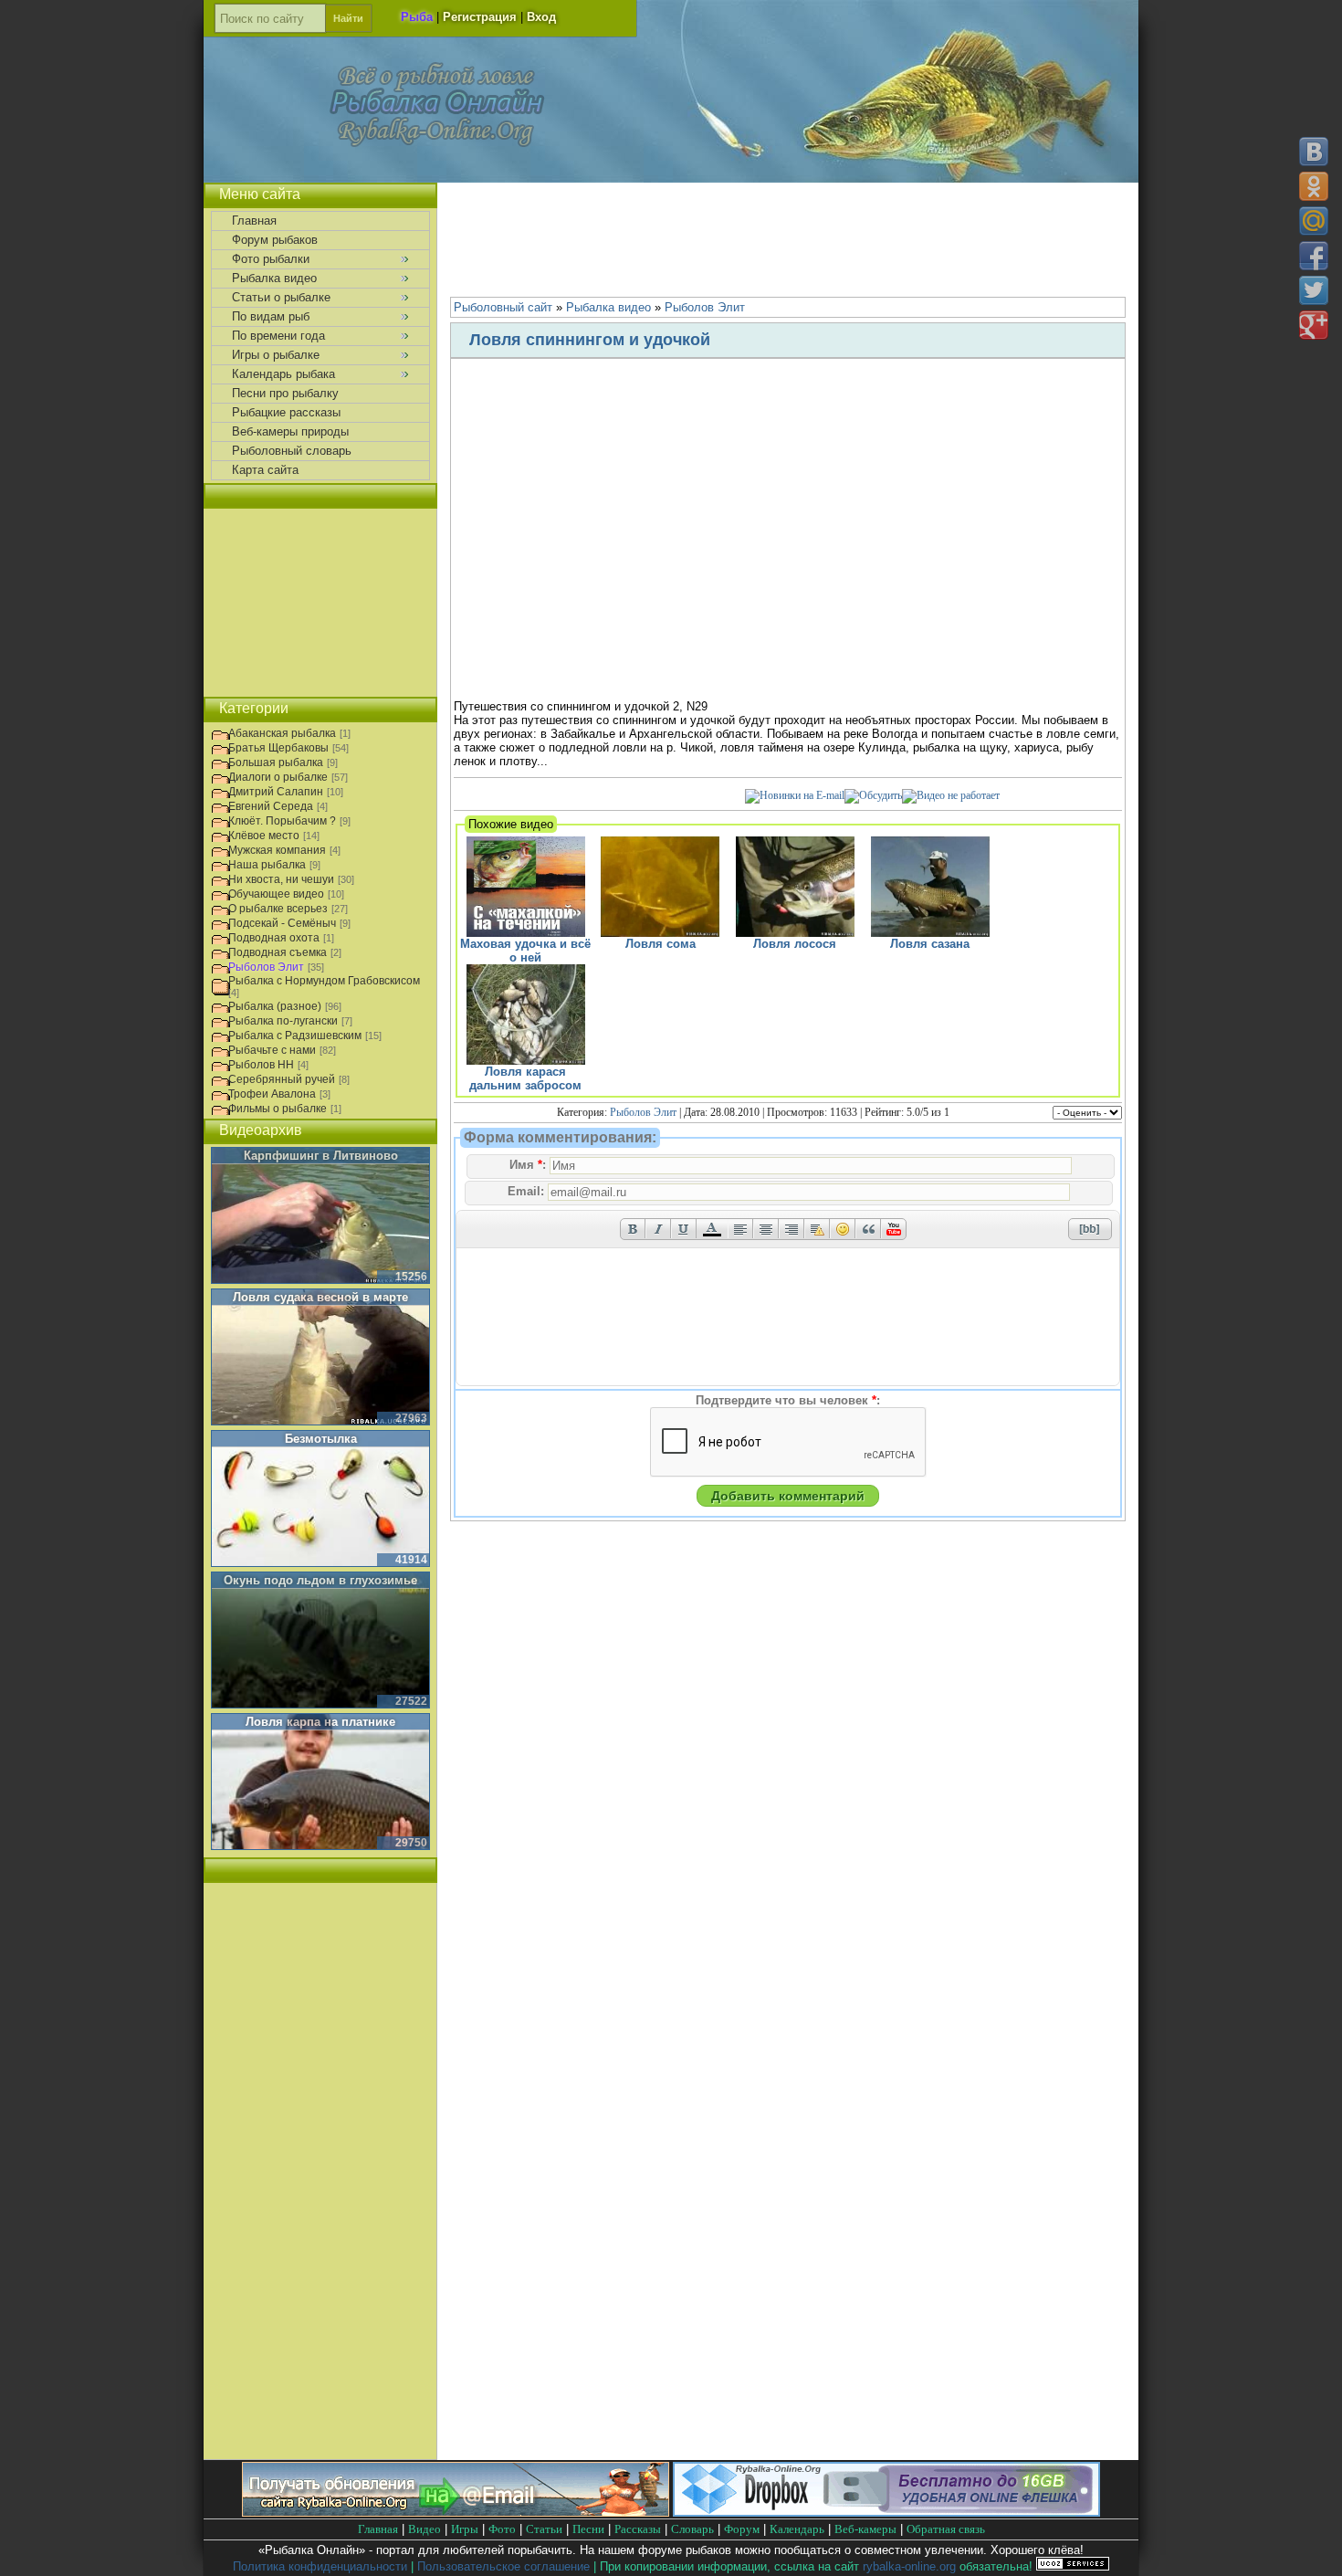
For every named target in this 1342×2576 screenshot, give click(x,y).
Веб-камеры (865, 2529)
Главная (254, 221)
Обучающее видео (276, 894)
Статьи (544, 2529)
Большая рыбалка (276, 762)
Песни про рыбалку (285, 393)
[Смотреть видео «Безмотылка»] (320, 1499)
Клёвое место (264, 836)
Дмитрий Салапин (276, 792)
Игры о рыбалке (276, 355)
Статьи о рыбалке (281, 297)
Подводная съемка (278, 952)
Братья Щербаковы (278, 748)
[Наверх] (1313, 2546)
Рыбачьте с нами (272, 1050)
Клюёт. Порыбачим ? (282, 821)
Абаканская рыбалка (282, 733)
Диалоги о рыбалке (278, 777)
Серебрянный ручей (282, 1079)
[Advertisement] (788, 237)
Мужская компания (277, 850)
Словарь (692, 2529)
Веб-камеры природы (290, 431)
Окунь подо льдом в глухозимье (320, 1580)
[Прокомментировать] (873, 795)
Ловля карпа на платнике (320, 1722)
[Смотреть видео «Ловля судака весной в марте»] (320, 1358)
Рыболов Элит (643, 1112)
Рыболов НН (261, 1065)
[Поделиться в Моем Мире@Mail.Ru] (1314, 221)
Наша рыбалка (267, 865)
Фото (502, 2529)
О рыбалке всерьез (278, 909)
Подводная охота (274, 938)
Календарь (797, 2529)
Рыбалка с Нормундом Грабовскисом (324, 981)
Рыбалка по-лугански (283, 1021)
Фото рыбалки (271, 259)
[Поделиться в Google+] (1314, 325)
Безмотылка (321, 1439)
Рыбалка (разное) (275, 1006)
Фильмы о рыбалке (278, 1109)
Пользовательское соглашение (503, 2566)
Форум (742, 2529)
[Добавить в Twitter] (1314, 290)
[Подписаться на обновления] (795, 795)
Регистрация (480, 17)
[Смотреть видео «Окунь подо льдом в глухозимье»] (320, 1641)
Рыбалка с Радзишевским (295, 1036)
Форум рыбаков (275, 240)
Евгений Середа (271, 806)
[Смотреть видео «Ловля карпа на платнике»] (320, 1782)
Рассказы (638, 2529)
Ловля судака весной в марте (320, 1297)
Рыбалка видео (274, 278)
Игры (465, 2529)
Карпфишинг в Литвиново (321, 1156)
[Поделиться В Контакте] (1314, 152)
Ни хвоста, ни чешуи (281, 879)
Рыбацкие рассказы (286, 412)
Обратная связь (946, 2529)
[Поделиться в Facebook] (1314, 256)
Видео (425, 2529)
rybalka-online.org (909, 2566)
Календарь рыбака (283, 374)
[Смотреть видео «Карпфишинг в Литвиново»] (320, 1216)
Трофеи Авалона (272, 1094)
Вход (541, 17)
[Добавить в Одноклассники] (1314, 186)
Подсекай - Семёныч (282, 923)
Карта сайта (265, 470)
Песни (588, 2529)
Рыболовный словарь (292, 451)
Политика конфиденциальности (320, 2566)
